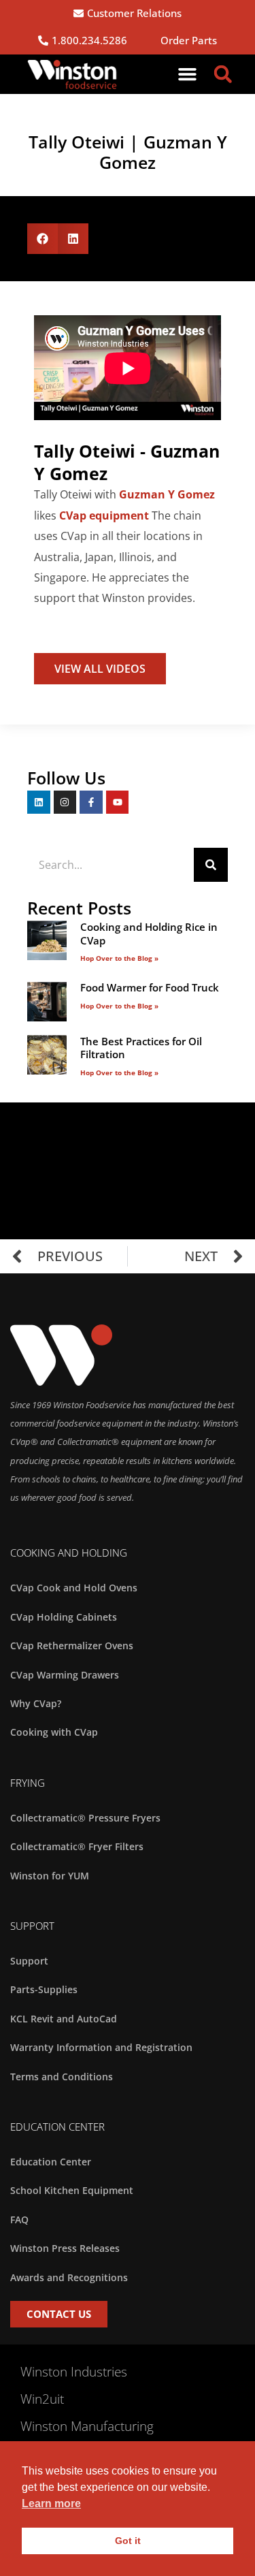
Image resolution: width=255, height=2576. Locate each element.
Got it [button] (128, 2541)
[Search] (211, 865)
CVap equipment (104, 515)
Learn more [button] (51, 2503)
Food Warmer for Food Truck (150, 987)
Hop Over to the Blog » (119, 958)
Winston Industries (74, 2372)
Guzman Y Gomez (167, 494)
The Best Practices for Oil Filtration (141, 1048)
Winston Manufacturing (87, 2426)
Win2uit (42, 2399)
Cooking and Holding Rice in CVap (149, 934)
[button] (188, 74)
